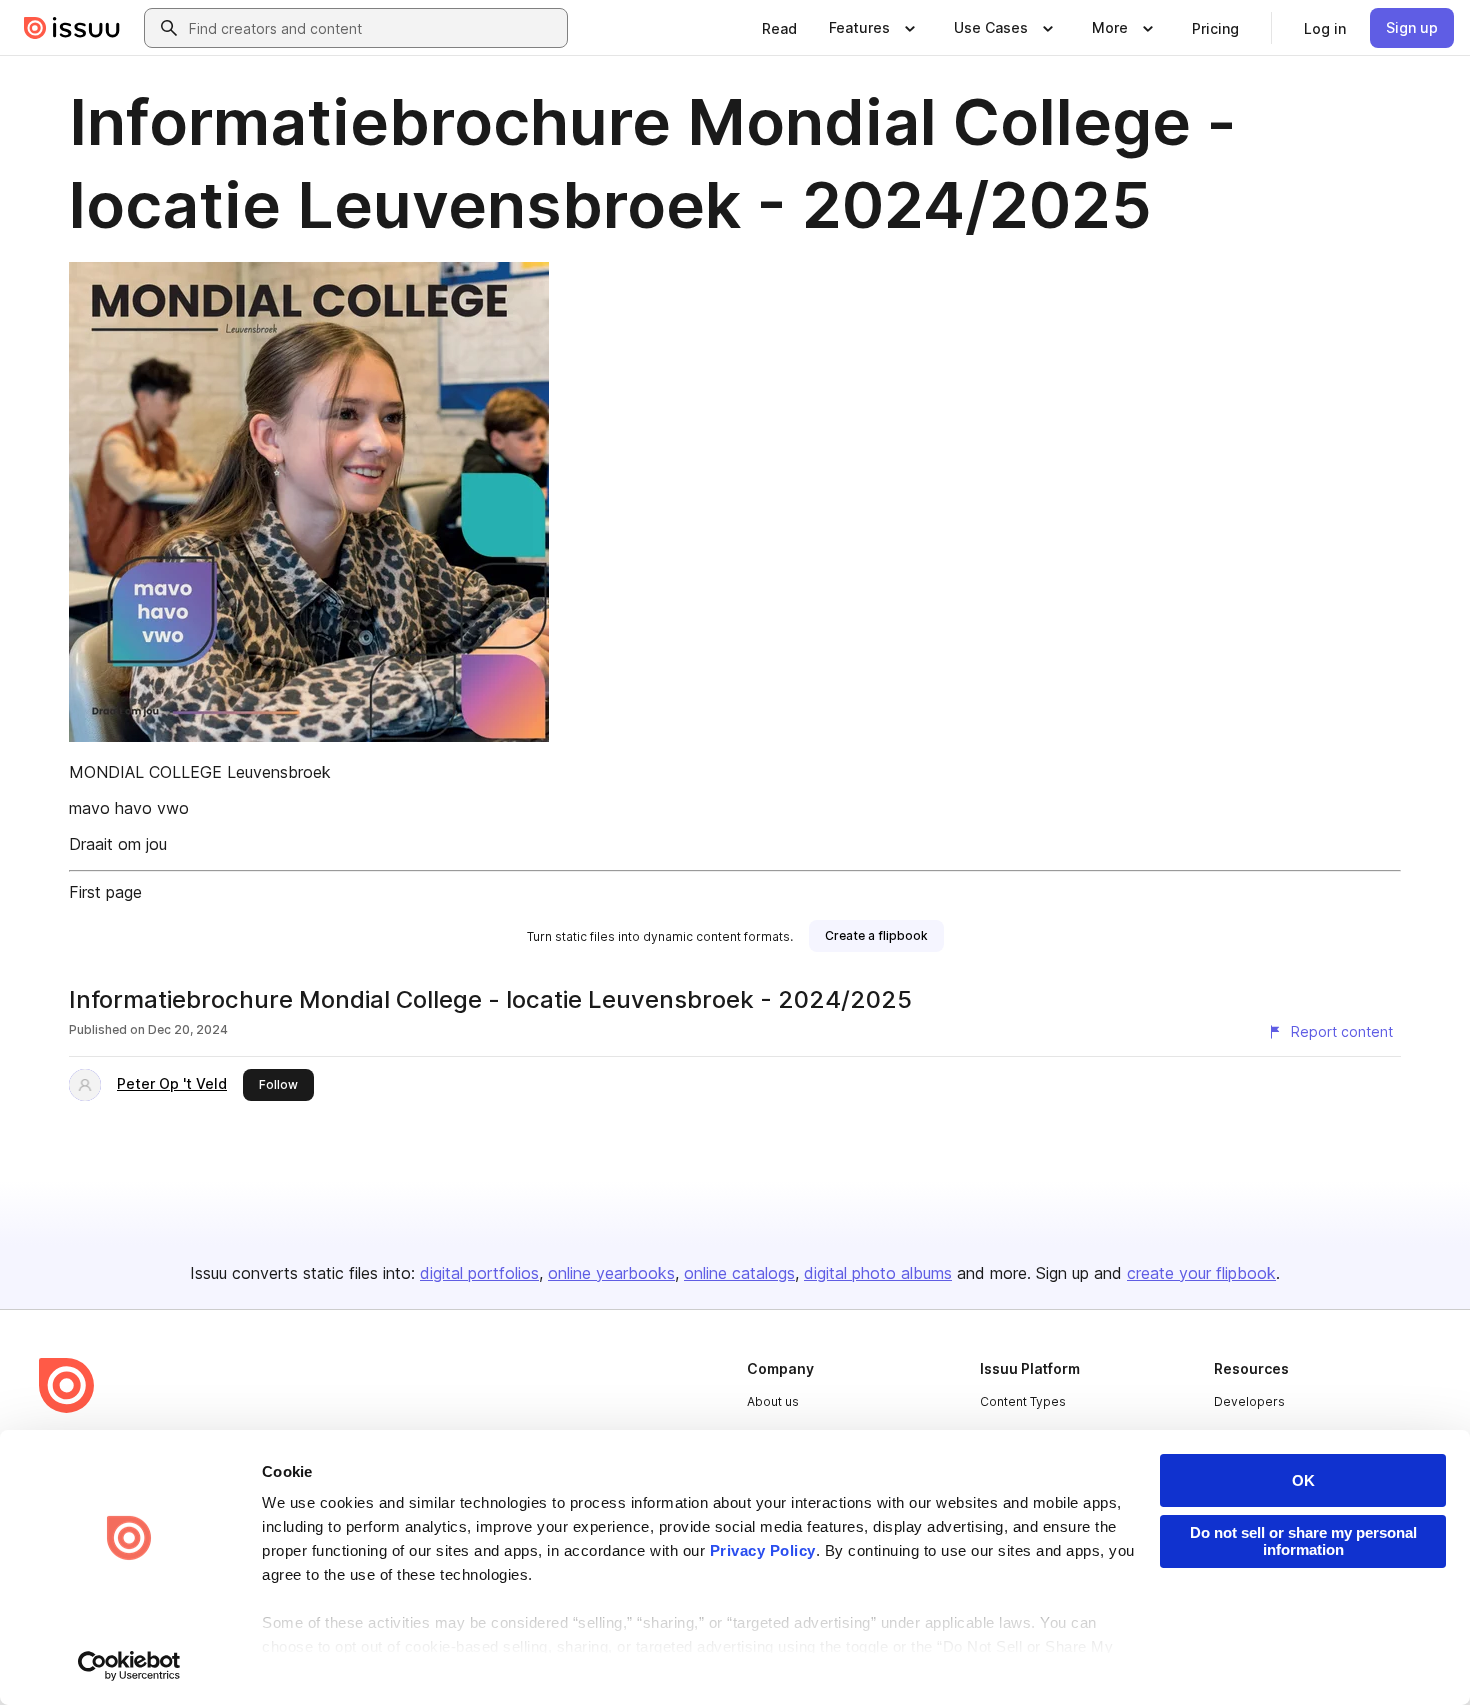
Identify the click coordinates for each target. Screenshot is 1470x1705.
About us (773, 1401)
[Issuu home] (72, 28)
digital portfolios (479, 1273)
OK (1303, 1480)
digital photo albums (878, 1273)
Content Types (1023, 1401)
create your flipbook (1201, 1273)
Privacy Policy (763, 1550)
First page (105, 892)
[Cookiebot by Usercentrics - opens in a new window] (129, 1666)
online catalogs (739, 1273)
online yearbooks (611, 1273)
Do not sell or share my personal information (1303, 1541)
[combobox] (374, 28)
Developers (1249, 1401)
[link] (779, 28)
